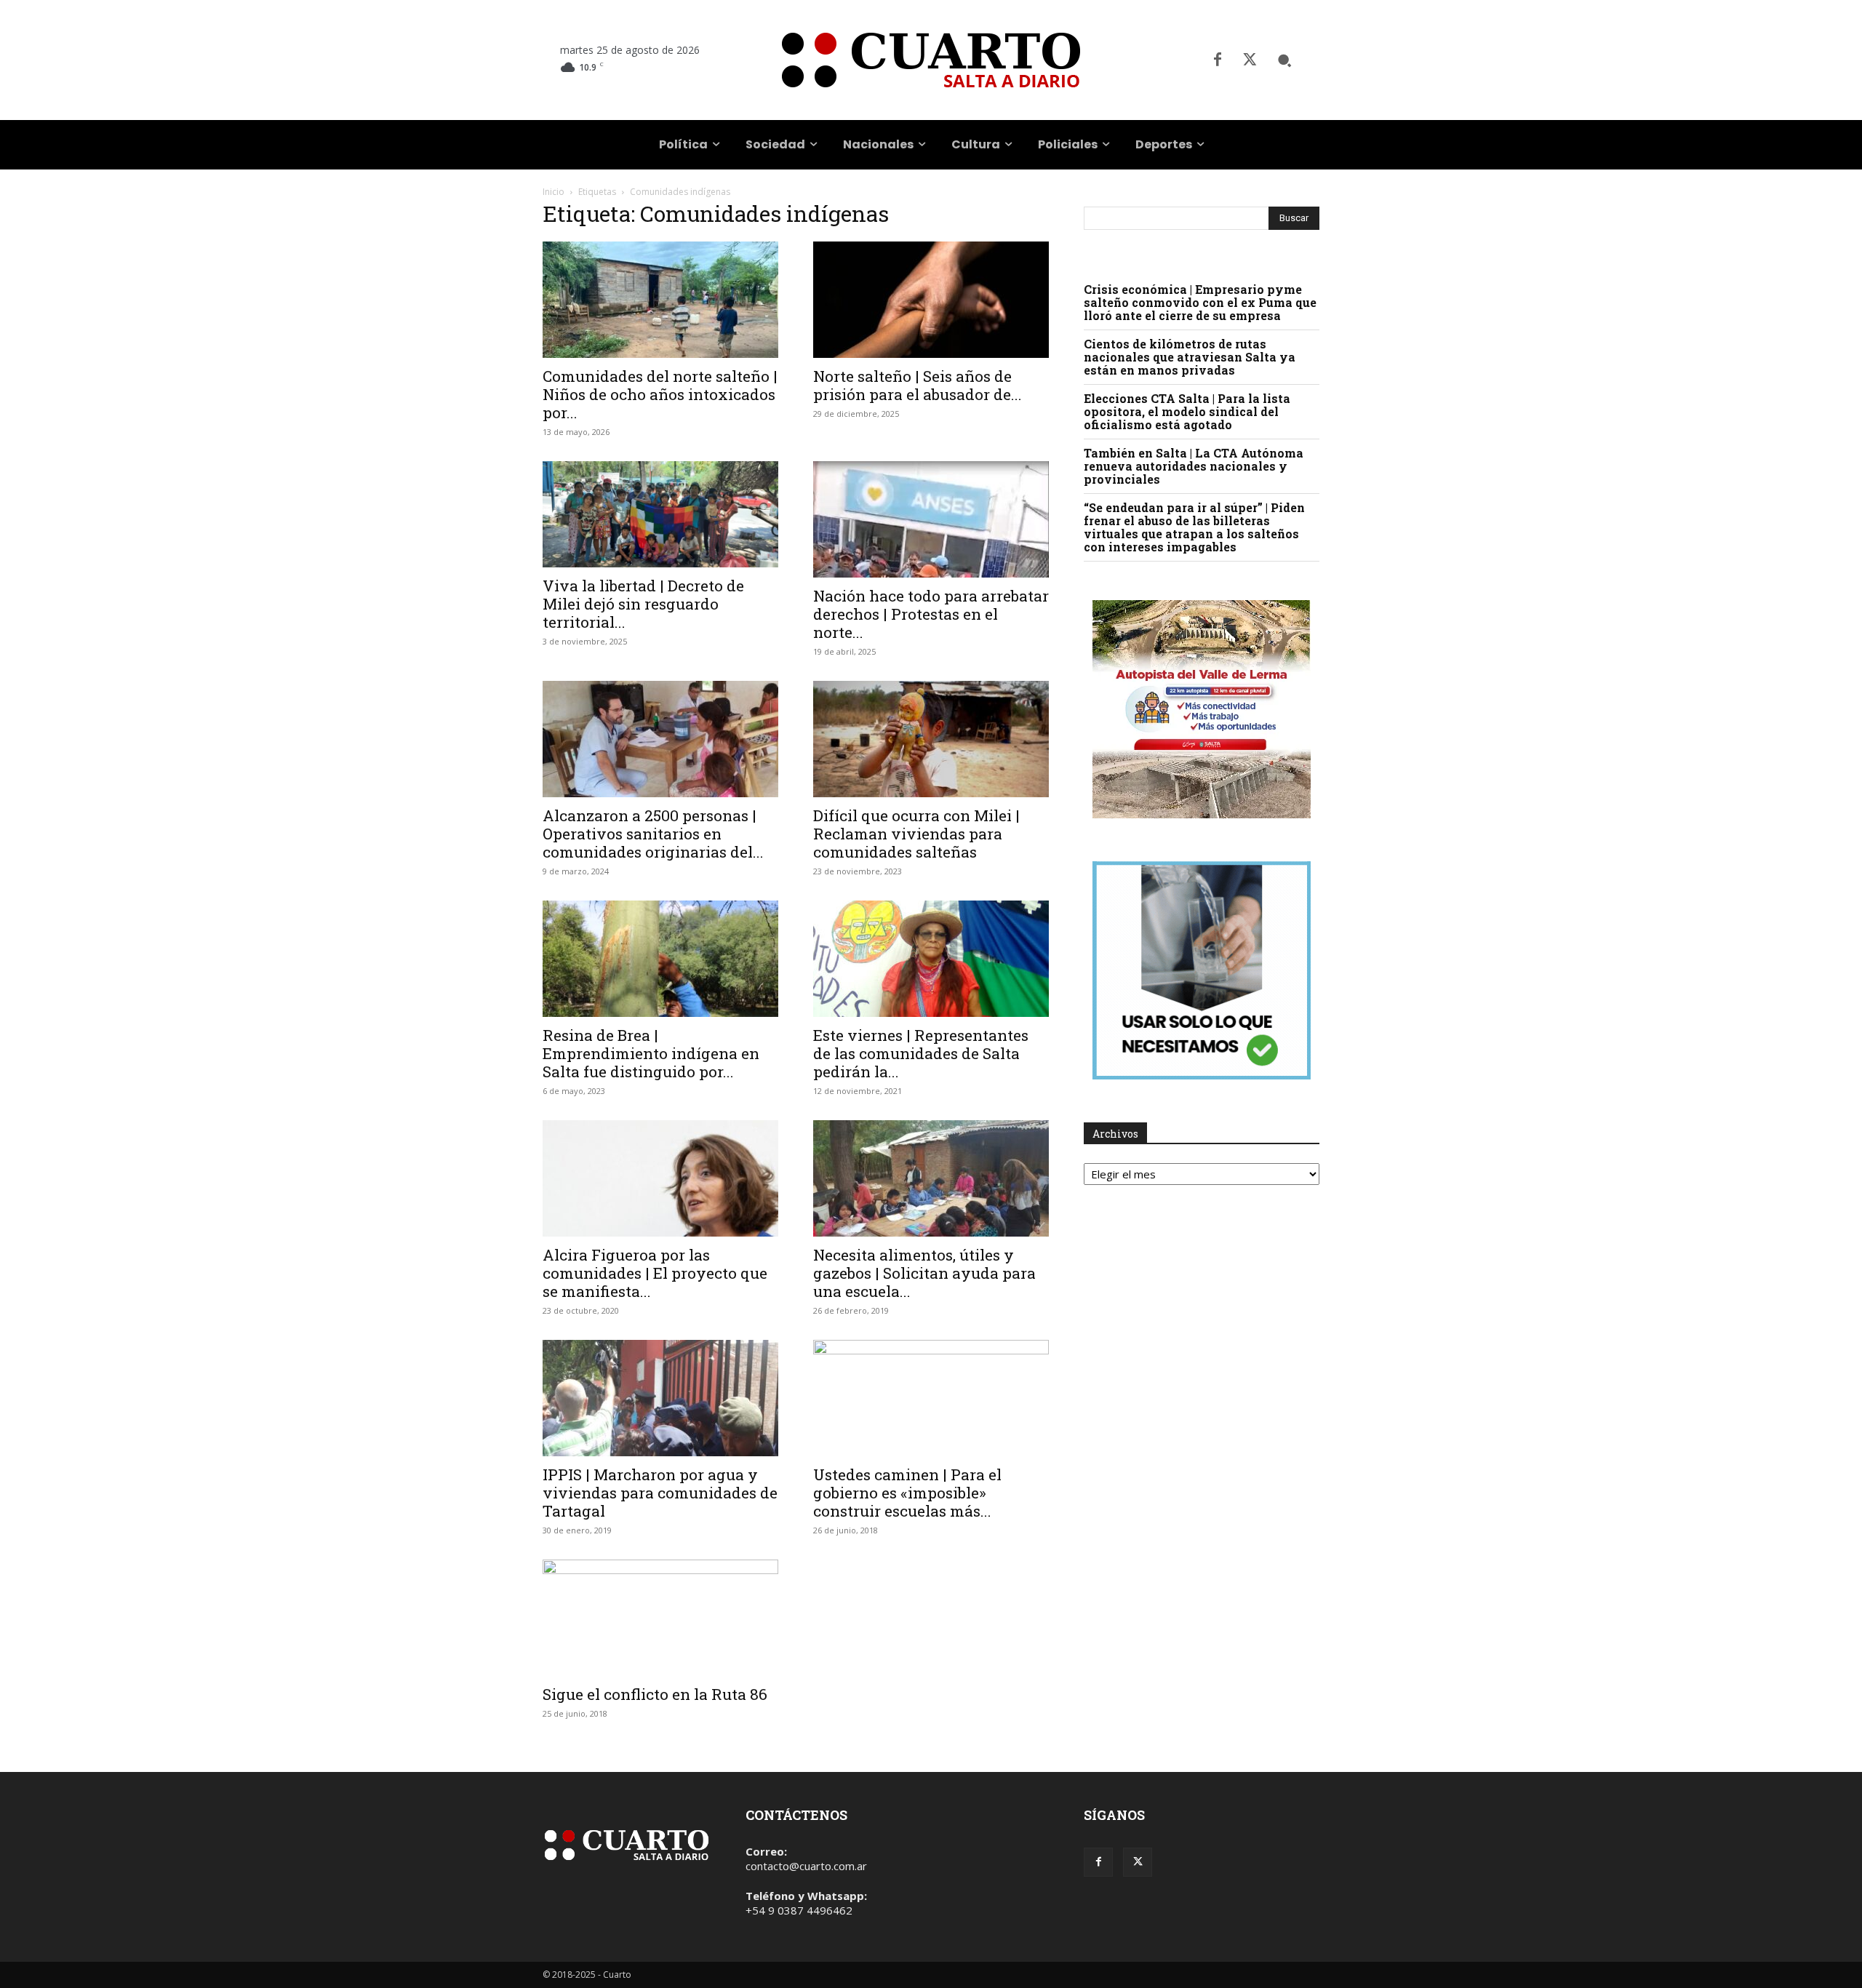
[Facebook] (1218, 60)
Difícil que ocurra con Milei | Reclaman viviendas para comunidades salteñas (916, 834)
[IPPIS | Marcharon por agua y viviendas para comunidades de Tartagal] (660, 1398)
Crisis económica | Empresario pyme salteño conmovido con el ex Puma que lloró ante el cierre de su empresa (1200, 302)
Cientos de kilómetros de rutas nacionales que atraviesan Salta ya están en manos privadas (1190, 357)
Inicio (554, 192)
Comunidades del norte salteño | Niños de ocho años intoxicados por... (660, 394)
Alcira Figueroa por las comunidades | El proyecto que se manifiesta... (655, 1273)
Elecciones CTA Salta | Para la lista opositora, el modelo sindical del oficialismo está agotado (1187, 411)
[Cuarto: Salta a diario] (931, 60)
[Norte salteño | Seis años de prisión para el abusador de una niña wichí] (931, 300)
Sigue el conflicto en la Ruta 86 (655, 1694)
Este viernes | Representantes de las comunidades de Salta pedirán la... (921, 1053)
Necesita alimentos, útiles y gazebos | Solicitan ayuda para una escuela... (924, 1273)
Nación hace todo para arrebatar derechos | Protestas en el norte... (931, 614)
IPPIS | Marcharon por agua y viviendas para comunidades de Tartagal (660, 1493)
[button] (1284, 60)
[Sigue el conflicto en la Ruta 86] (660, 1618)
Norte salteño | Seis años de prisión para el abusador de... (918, 385)
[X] (1250, 60)
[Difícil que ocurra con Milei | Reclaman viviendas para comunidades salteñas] (931, 739)
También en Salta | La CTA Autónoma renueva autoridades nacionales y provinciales (1194, 466)
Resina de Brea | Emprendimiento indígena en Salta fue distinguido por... (651, 1053)
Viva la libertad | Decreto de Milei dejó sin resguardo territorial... (643, 604)
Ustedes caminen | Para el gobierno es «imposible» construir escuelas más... (907, 1493)
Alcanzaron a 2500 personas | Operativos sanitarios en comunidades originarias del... (653, 834)
